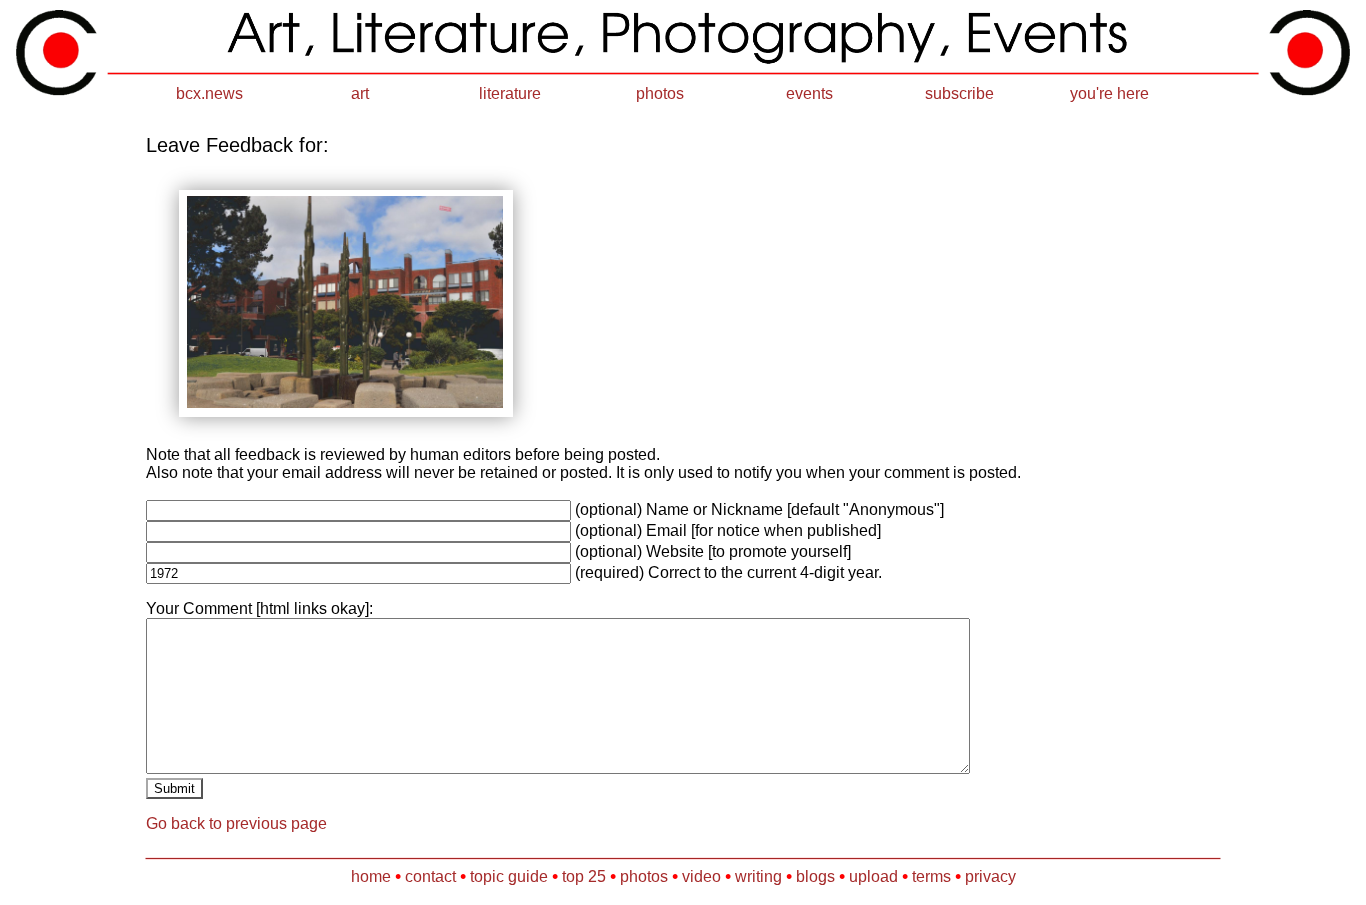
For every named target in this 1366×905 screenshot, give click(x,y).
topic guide (509, 876)
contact (430, 876)
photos (660, 93)
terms (931, 876)
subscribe (959, 93)
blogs (815, 876)
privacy (990, 876)
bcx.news (209, 93)
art (360, 93)
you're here (1109, 93)
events (809, 93)
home (371, 876)
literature (510, 93)
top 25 (584, 876)
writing (758, 876)
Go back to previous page (236, 823)
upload (873, 876)
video (701, 876)
